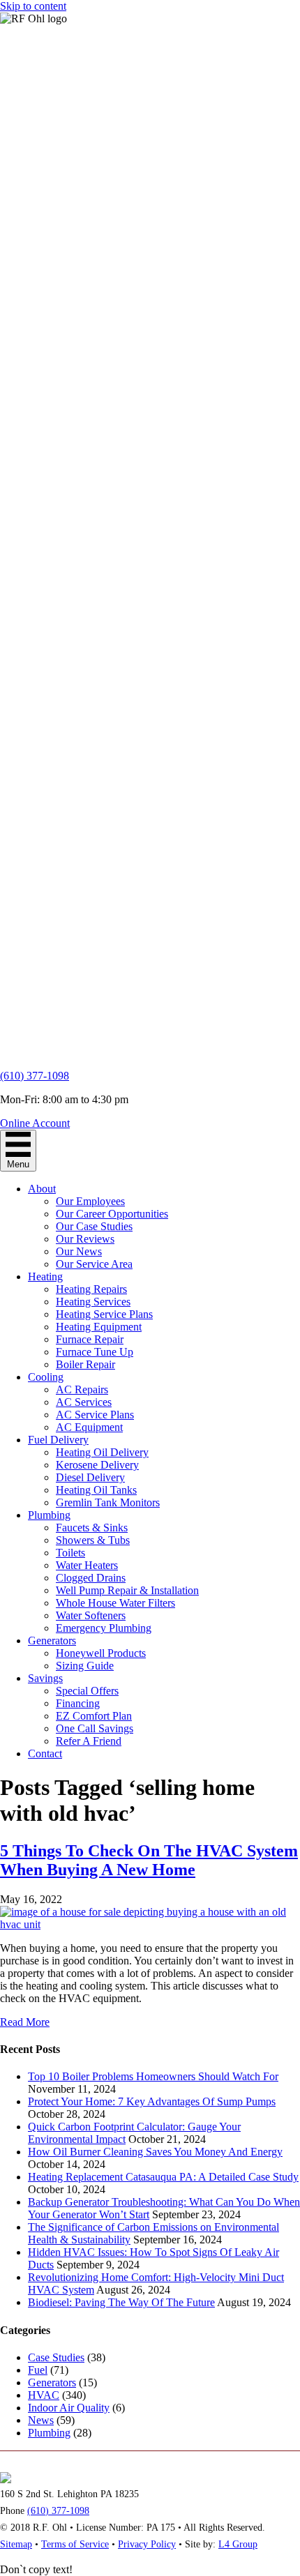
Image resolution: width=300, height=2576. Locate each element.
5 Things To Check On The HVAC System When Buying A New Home (149, 1860)
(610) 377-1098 (35, 1076)
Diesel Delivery (90, 1477)
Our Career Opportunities (112, 1214)
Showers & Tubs (93, 1540)
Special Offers (87, 1691)
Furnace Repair (90, 1339)
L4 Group (238, 2544)
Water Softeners (91, 1615)
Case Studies (56, 2357)
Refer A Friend (89, 1741)
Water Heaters (87, 1565)
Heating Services (93, 1302)
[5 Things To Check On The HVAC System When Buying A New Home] (150, 1924)
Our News (79, 1251)
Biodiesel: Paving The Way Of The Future (121, 2302)
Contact (45, 1753)
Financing (78, 1703)
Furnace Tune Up (95, 1352)
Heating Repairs (91, 1289)
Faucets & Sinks (92, 1528)
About (42, 1189)
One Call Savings (95, 1728)
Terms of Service (75, 2544)
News (41, 2420)
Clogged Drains (91, 1578)
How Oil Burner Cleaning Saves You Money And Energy (155, 2152)
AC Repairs (82, 1389)
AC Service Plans (95, 1415)
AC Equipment (89, 1427)
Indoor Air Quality (69, 2408)
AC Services (84, 1402)
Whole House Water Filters (115, 1603)
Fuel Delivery (58, 1440)
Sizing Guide (85, 1666)
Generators (52, 1641)
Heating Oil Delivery (102, 1452)
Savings (45, 1678)
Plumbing (49, 1515)
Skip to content (33, 6)
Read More (25, 2022)
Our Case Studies (94, 1226)
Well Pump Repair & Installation (127, 1590)
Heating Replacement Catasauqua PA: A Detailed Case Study (163, 2177)
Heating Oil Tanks (96, 1490)
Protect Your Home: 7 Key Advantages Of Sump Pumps (152, 2101)
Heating (45, 1276)
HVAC (44, 2395)
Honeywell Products (101, 1653)
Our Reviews (85, 1239)
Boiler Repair (85, 1364)
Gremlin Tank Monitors (108, 1502)
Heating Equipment (99, 1327)
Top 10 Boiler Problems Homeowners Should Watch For (153, 2076)
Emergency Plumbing (104, 1628)
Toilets (70, 1553)
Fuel (38, 2370)
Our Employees (90, 1201)
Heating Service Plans (104, 1314)
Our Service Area (94, 1264)
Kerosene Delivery (97, 1465)
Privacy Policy (147, 2544)
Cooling (46, 1377)
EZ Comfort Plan (94, 1716)
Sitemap (16, 2544)
